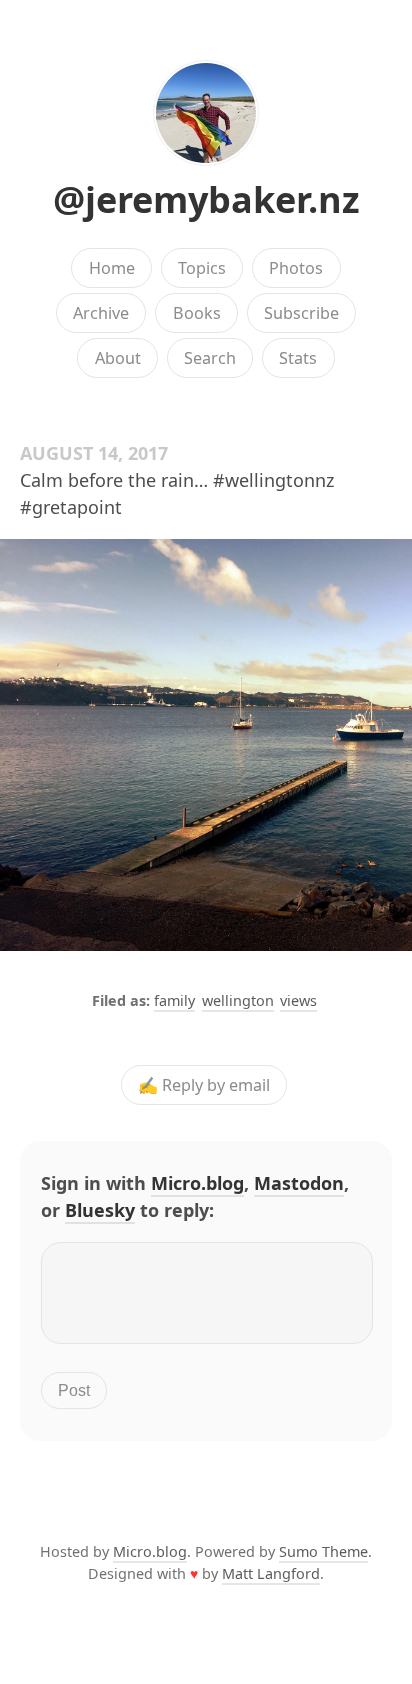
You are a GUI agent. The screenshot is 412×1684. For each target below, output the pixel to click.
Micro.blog (197, 1183)
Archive (101, 313)
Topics (202, 268)
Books (197, 313)
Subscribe (301, 313)
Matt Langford (271, 1573)
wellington (238, 1000)
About (118, 358)
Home (112, 268)
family (174, 1000)
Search (210, 358)
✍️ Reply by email (204, 1085)
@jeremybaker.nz (206, 199)
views (298, 1000)
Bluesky (100, 1210)
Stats (298, 358)
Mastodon (299, 1183)
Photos (296, 268)
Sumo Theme (323, 1551)
